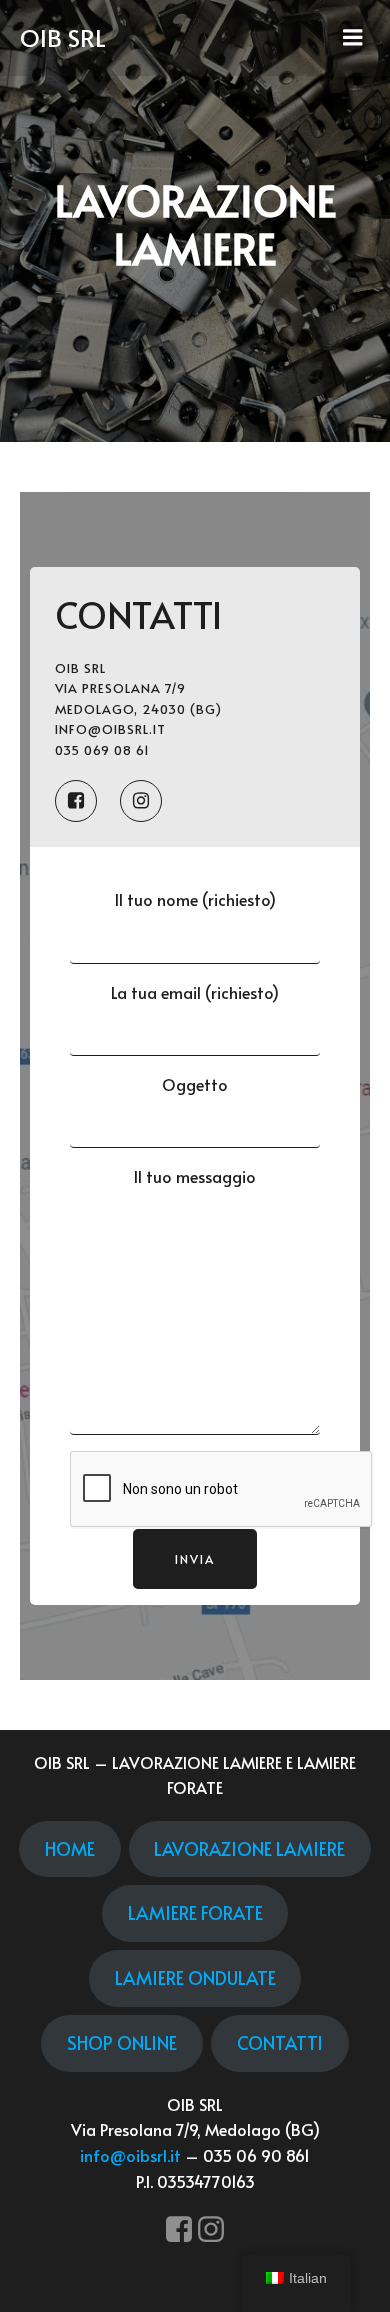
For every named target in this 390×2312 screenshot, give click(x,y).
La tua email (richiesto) (195, 992)
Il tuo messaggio (195, 1176)
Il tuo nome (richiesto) (195, 899)
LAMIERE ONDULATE (195, 1977)
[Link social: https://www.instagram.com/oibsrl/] (211, 2230)
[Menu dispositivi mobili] (353, 38)
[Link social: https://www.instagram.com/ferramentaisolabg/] (152, 801)
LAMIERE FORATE (195, 1912)
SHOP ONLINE (122, 2042)
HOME (70, 1848)
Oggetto (195, 1084)
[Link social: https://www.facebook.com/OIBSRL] (87, 801)
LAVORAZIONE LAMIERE (249, 1848)
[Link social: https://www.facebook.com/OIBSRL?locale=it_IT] (179, 2230)
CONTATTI (280, 2042)
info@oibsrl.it (130, 2155)
